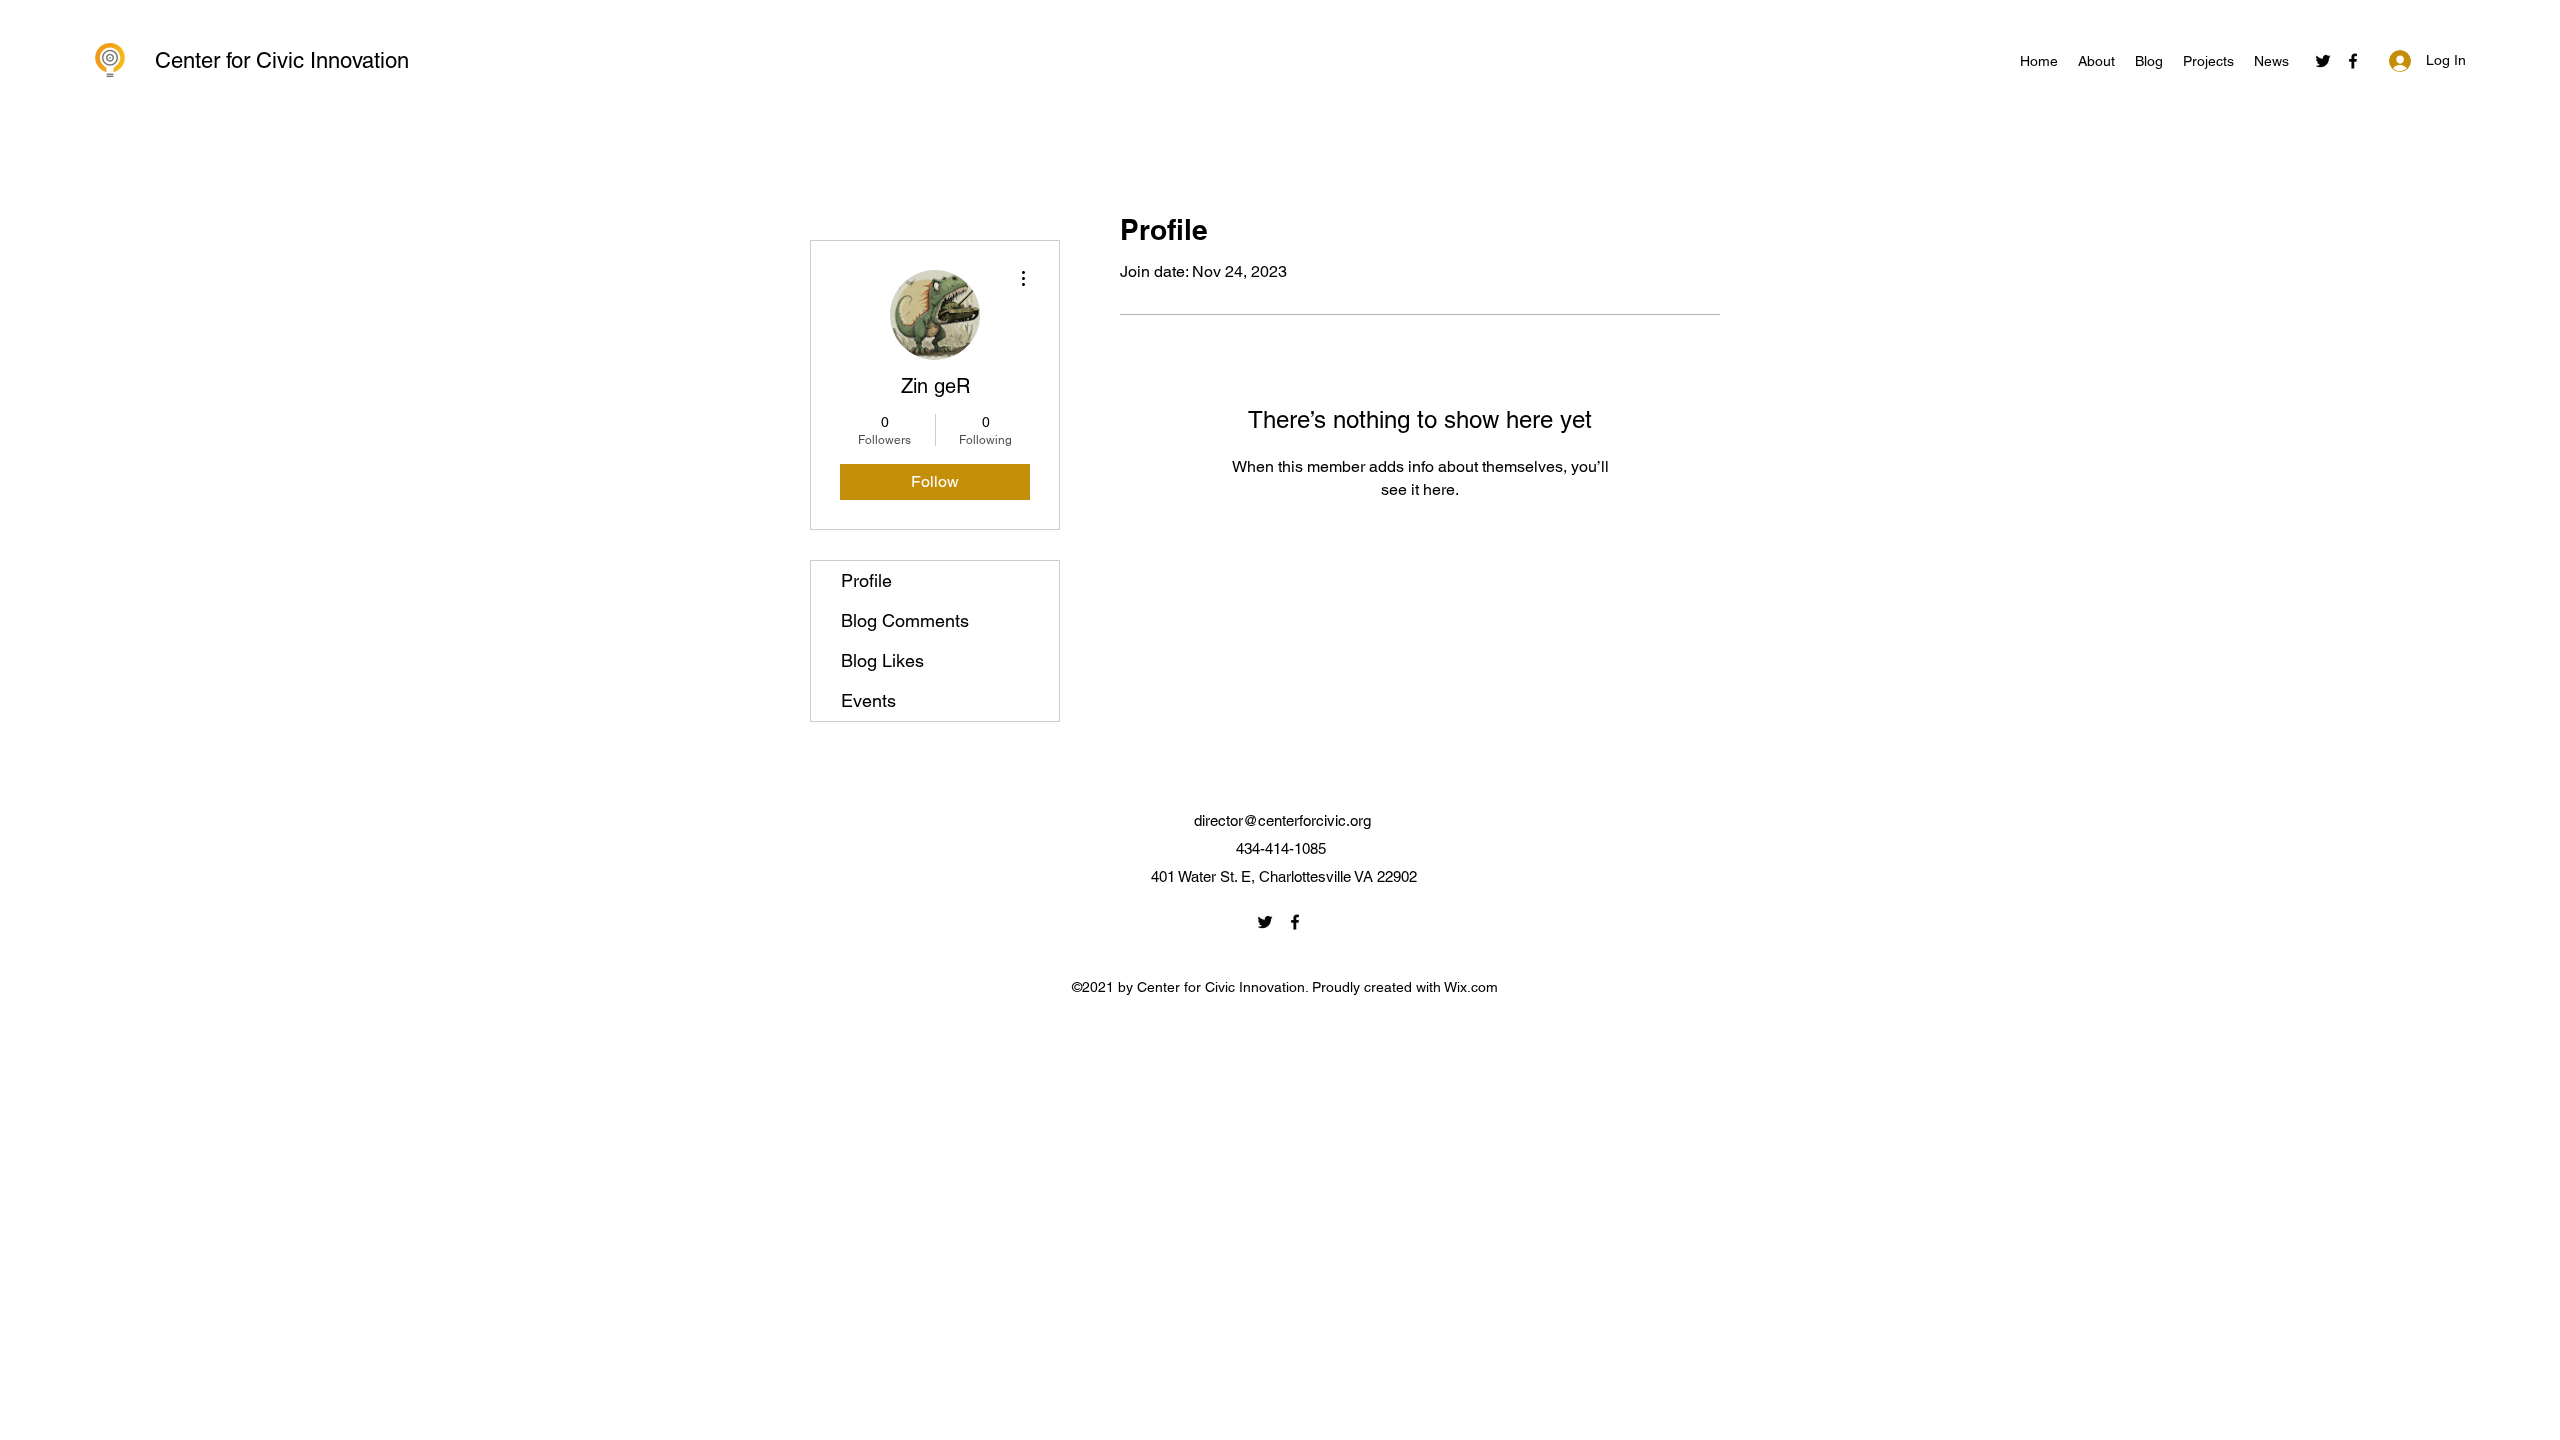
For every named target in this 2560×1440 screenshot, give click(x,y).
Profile (866, 580)
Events (868, 700)
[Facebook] (2353, 61)
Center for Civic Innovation (282, 60)
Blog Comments (905, 620)
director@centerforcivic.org (1282, 820)
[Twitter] (2323, 61)
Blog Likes (882, 660)
